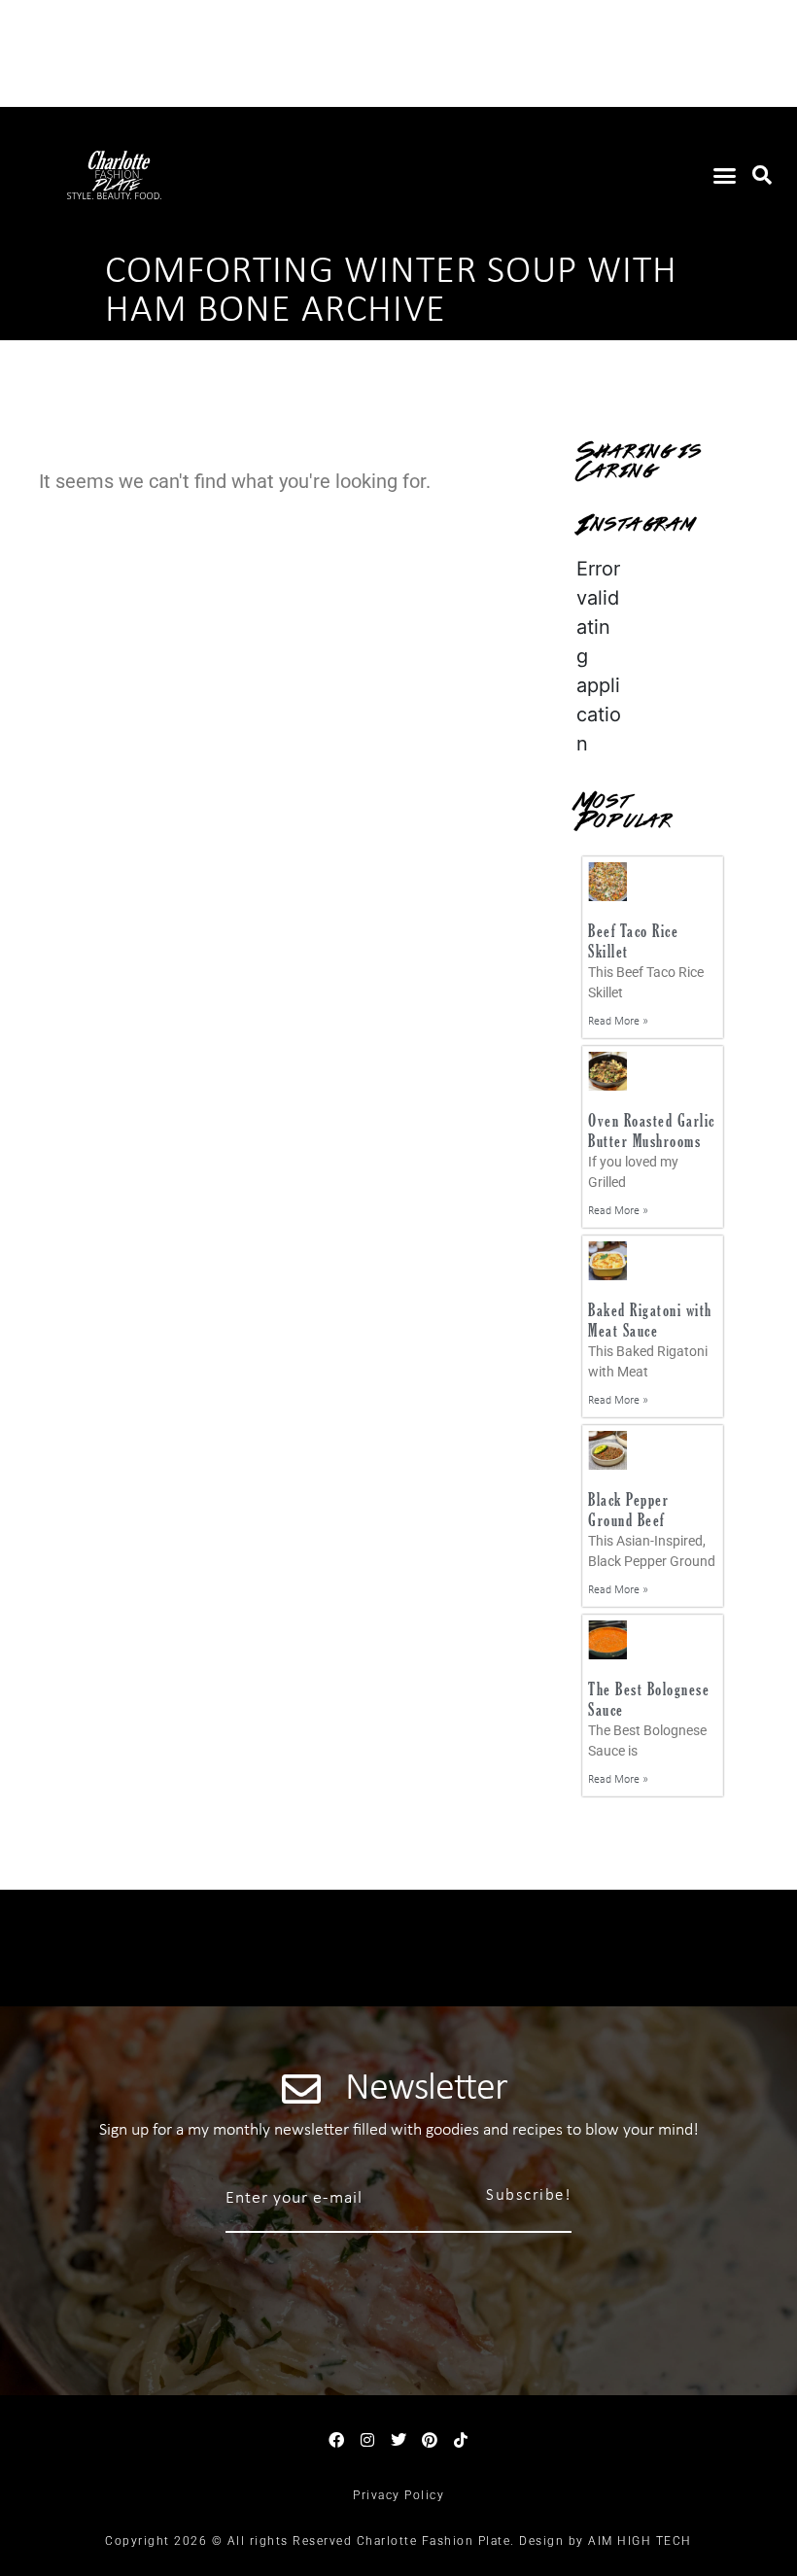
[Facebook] (336, 2440)
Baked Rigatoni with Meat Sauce (650, 1321)
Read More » (618, 1022)
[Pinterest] (430, 2440)
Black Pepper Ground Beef (628, 1510)
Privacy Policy (398, 2495)
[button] (725, 175)
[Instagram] (367, 2440)
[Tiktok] (461, 2440)
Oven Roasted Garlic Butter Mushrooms (652, 1131)
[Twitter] (398, 2440)
